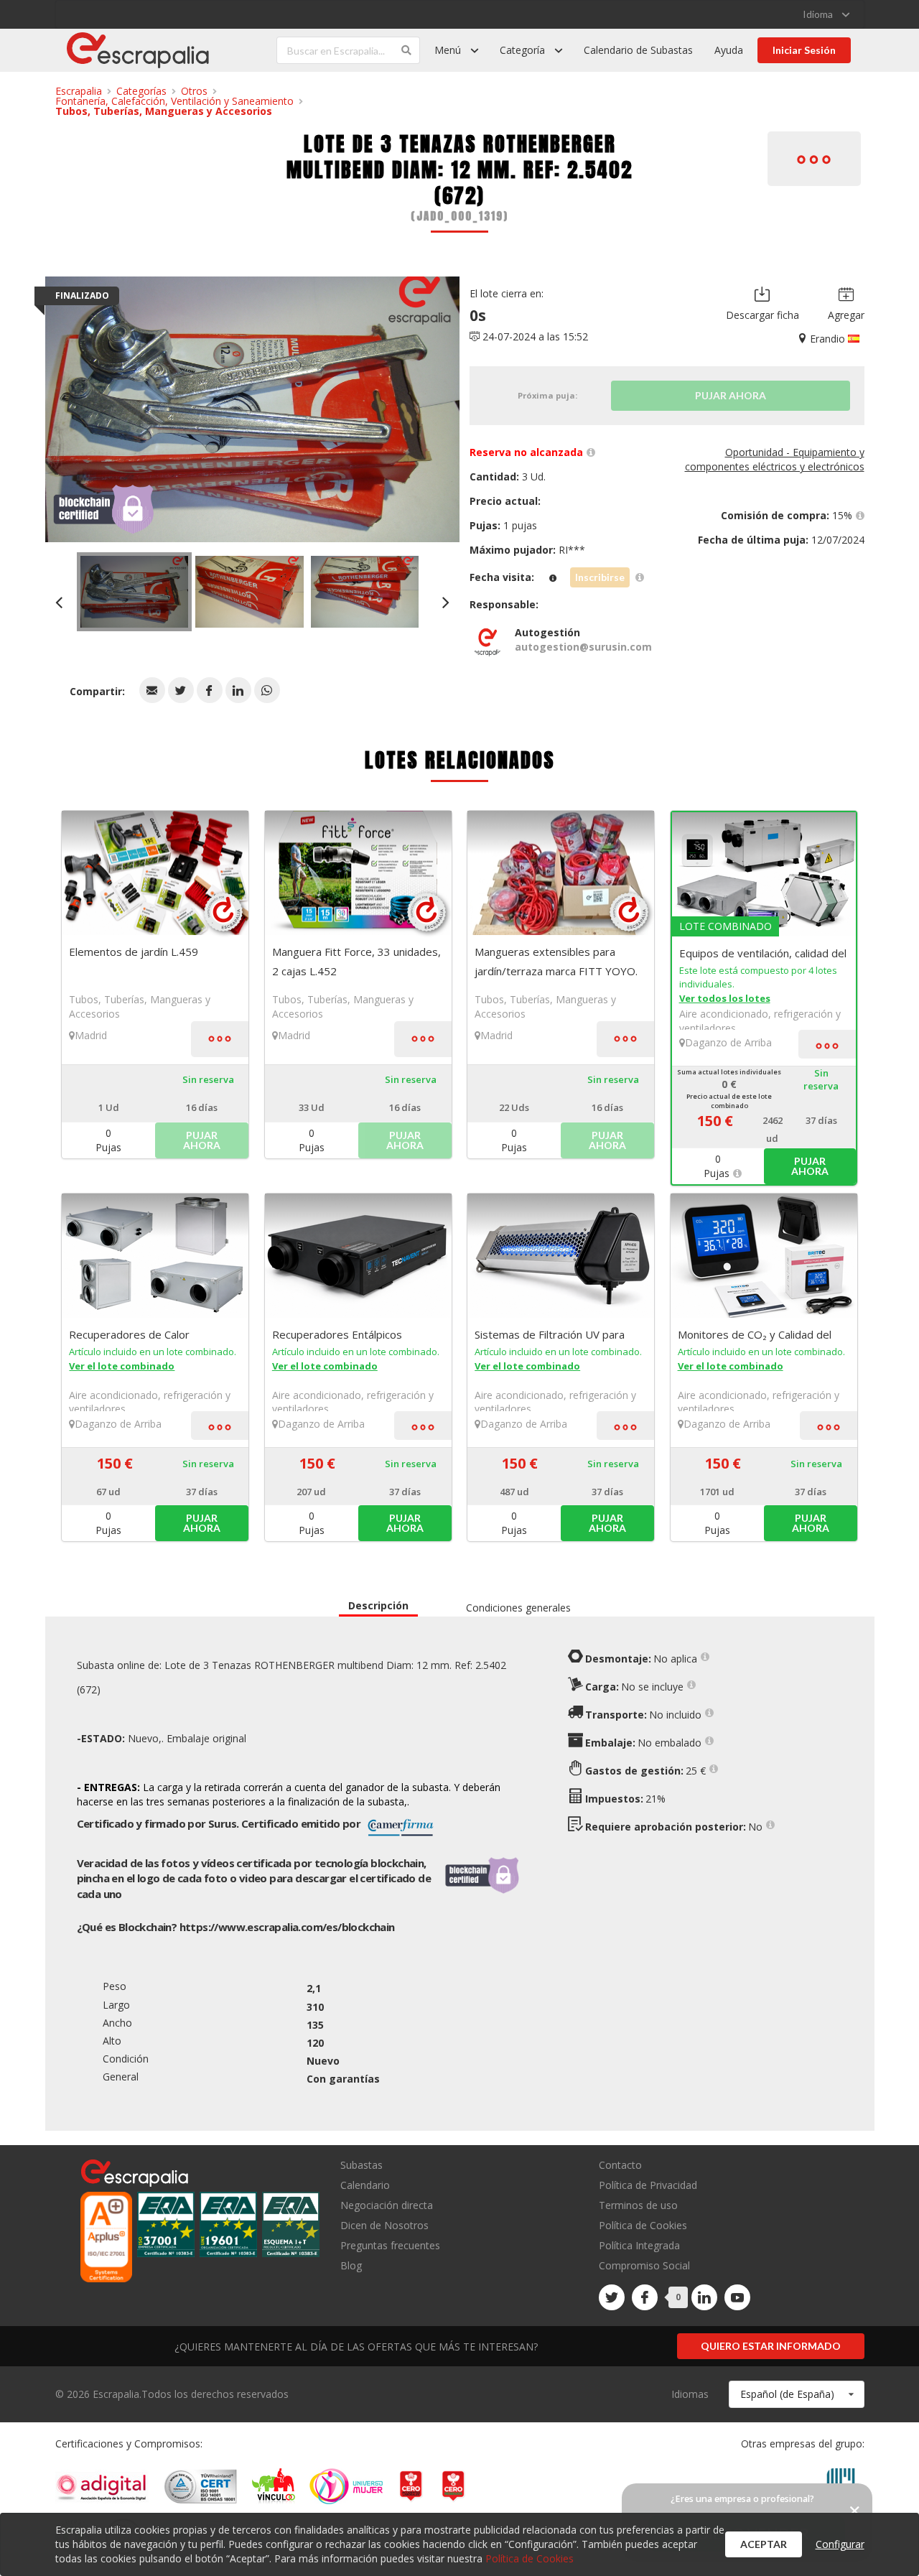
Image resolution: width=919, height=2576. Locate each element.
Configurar (840, 2544)
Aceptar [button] (764, 2544)
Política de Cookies (643, 2225)
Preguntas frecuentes (390, 2245)
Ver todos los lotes (725, 998)
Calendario (365, 2185)
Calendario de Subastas (638, 50)
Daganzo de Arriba (728, 1042)
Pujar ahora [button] (810, 1166)
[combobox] (797, 2394)
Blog (351, 2265)
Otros (194, 91)
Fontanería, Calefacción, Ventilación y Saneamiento (174, 101)
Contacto (620, 2166)
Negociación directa (387, 2205)
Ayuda (729, 50)
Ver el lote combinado (122, 1366)
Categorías (141, 91)
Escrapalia (79, 91)
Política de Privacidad (648, 2185)
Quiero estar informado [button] (771, 2346)
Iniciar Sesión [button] (804, 50)
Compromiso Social (644, 2265)
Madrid (91, 1035)
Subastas (361, 2166)
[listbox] (826, 14)
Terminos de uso (638, 2205)
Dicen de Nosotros (384, 2225)
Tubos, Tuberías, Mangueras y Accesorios (164, 111)
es (287, 1927)
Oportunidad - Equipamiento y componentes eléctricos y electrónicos (775, 459)
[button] (152, 690)
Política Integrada (639, 2245)
